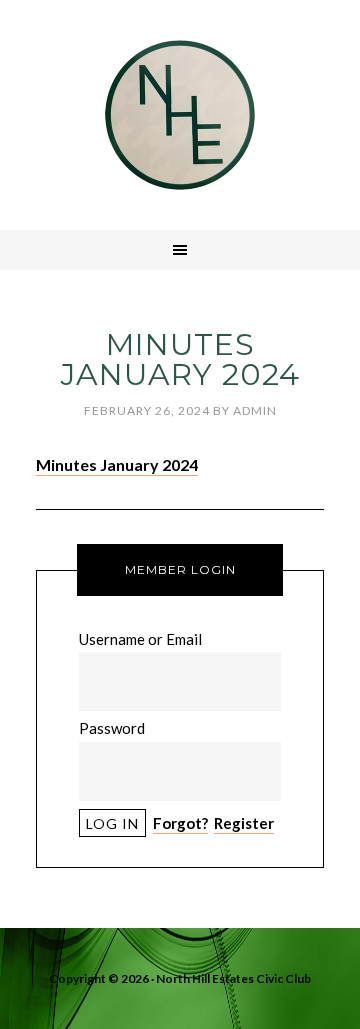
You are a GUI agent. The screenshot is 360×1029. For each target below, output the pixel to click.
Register (244, 823)
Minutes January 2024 (117, 464)
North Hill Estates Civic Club (180, 115)
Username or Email (140, 639)
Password (112, 728)
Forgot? (180, 823)
